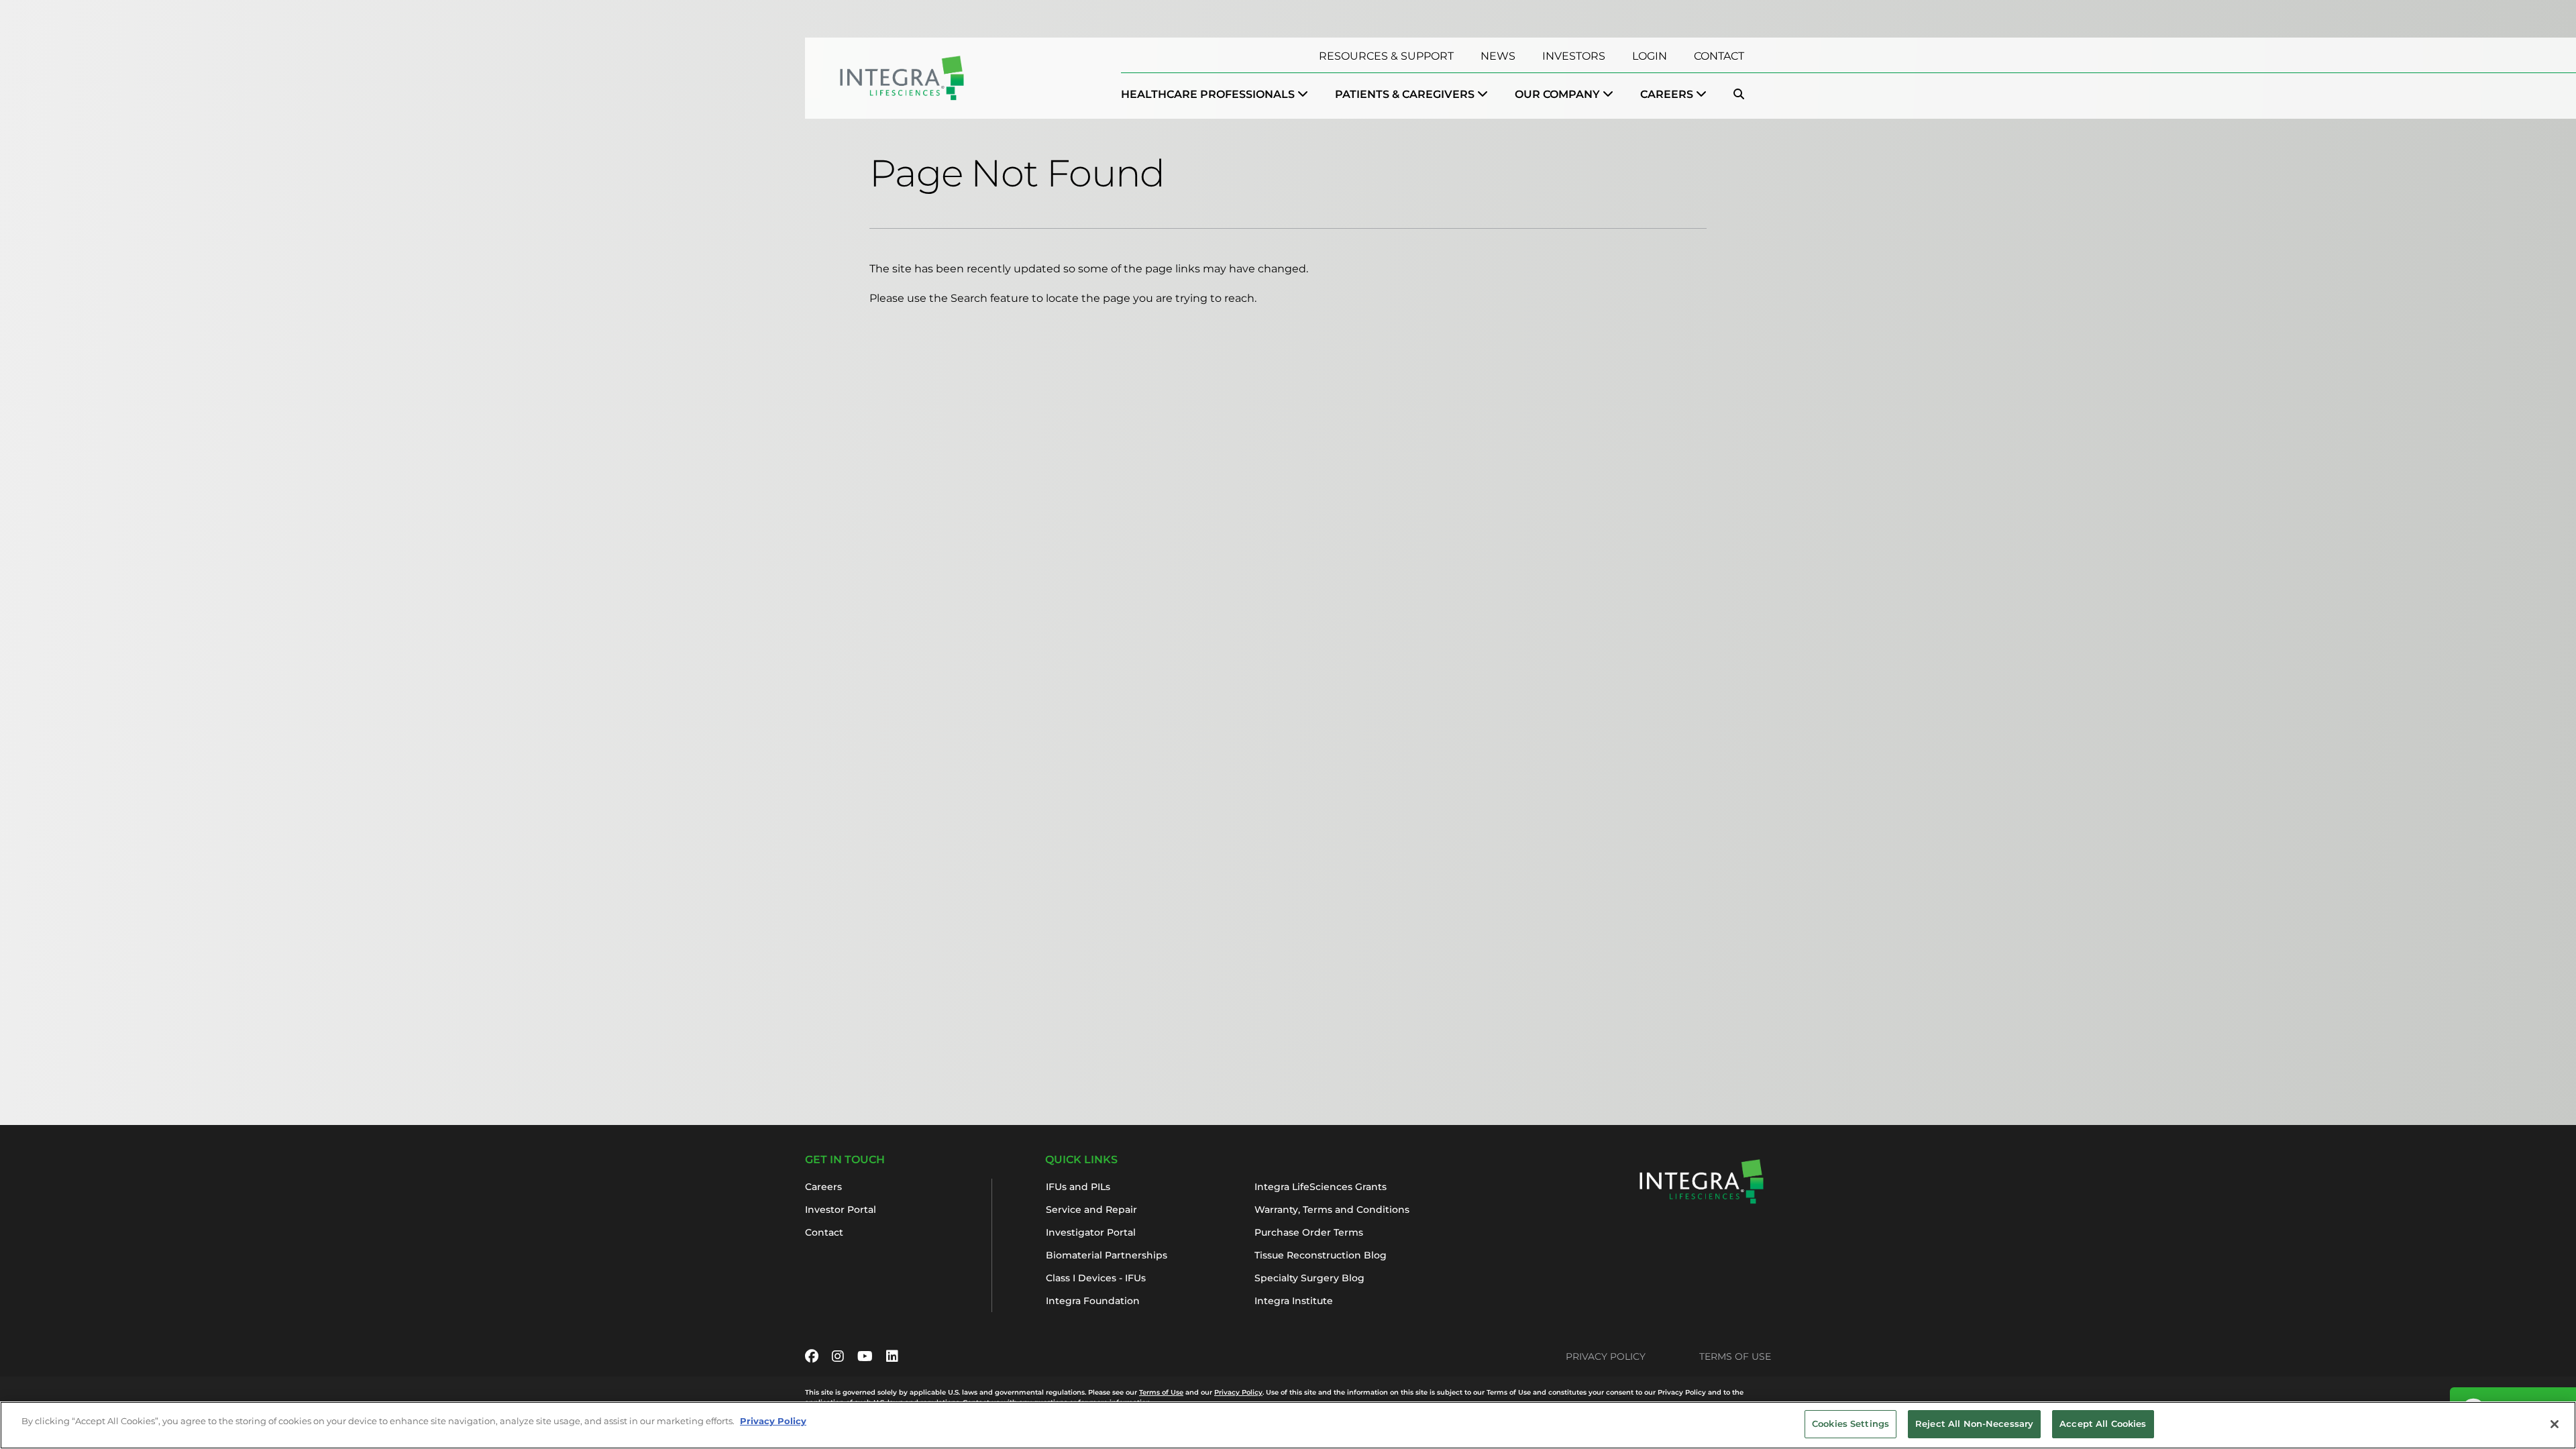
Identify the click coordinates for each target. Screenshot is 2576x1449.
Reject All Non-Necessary (1974, 1424)
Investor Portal (841, 1210)
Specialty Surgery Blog (1309, 1278)
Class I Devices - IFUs (1096, 1278)
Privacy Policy (1606, 1356)
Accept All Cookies (2103, 1424)
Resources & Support (1386, 56)
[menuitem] (1215, 95)
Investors (1574, 56)
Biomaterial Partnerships (1107, 1255)
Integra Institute (1294, 1301)
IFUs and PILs (1078, 1187)
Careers (823, 1187)
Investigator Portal (1091, 1232)
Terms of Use (1735, 1356)
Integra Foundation (1093, 1301)
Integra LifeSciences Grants (1321, 1187)
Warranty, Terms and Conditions (1332, 1210)
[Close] (2555, 1424)
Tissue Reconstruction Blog (1321, 1255)
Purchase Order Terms (1309, 1232)
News (1498, 56)
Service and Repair (1091, 1210)
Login (1650, 56)
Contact (1719, 56)
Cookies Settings (1850, 1424)
